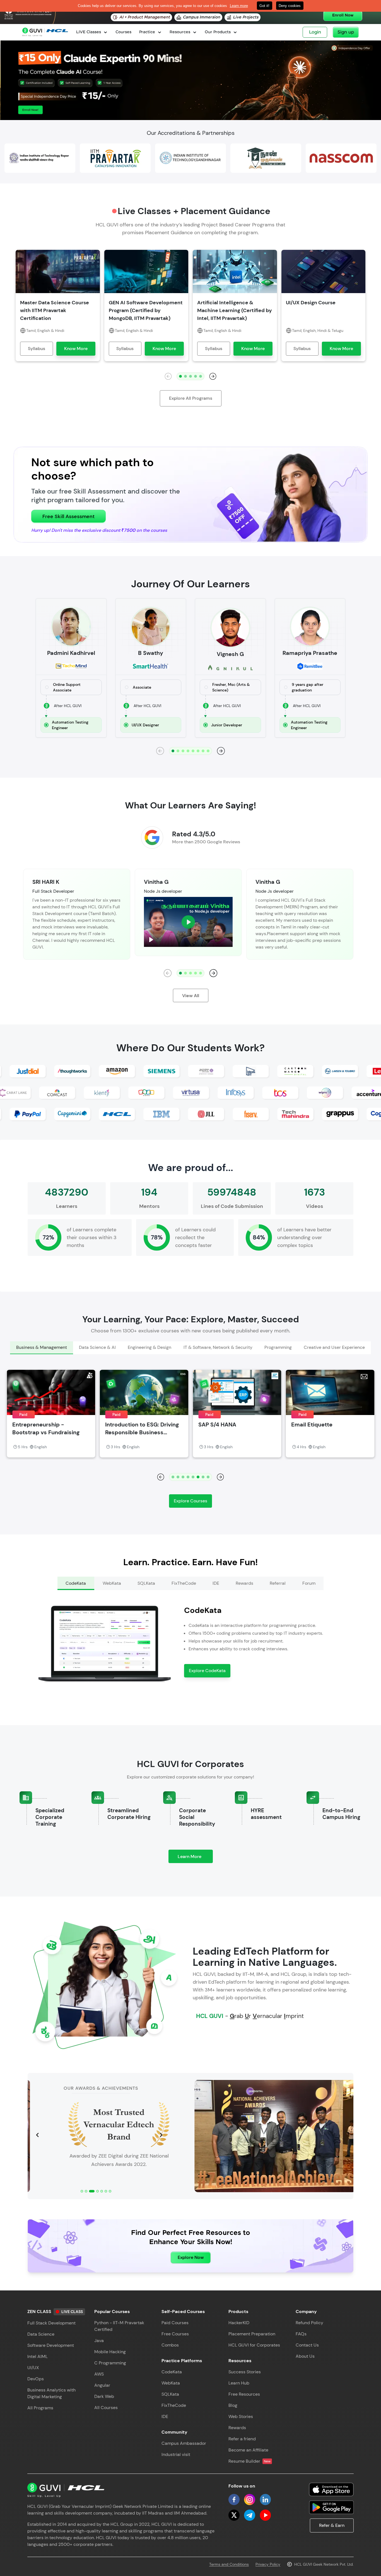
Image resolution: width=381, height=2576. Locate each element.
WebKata (171, 2383)
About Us (305, 2356)
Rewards (237, 2428)
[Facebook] (234, 2500)
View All (191, 996)
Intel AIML (38, 2356)
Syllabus (37, 349)
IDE (165, 2416)
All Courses (106, 2408)
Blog (233, 2405)
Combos (170, 2345)
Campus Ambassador (184, 2443)
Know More (76, 349)
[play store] (331, 2507)
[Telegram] (250, 2515)
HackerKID (239, 2323)
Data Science (41, 2334)
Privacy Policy (268, 2564)
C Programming (110, 2363)
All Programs (40, 2408)
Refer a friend (242, 2439)
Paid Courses (175, 2323)
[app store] (331, 2489)
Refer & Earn (332, 2525)
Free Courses (175, 2334)
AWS (99, 2374)
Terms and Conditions (229, 2564)
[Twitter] (234, 2515)
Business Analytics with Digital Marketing (51, 2393)
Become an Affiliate (248, 2450)
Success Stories (245, 2372)
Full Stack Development (51, 2323)
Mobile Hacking (110, 2352)
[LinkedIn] (265, 2500)
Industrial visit (176, 2454)
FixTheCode (174, 2405)
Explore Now (191, 2257)
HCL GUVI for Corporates (254, 2345)
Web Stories (241, 2416)
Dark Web (104, 2396)
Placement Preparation (252, 2334)
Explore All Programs (191, 398)
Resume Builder (249, 2461)
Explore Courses (191, 1501)
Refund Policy (309, 2323)
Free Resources (244, 2394)
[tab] (41, 1348)
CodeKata (172, 2372)
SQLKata (170, 2394)
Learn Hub (239, 2383)
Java (99, 2341)
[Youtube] (265, 2515)
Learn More (195, 1858)
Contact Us (307, 2345)
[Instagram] (250, 2500)
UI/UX (33, 2368)
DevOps (36, 2379)
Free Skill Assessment (68, 516)
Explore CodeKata (207, 1671)
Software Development (51, 2345)
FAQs (301, 2334)
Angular (102, 2385)
